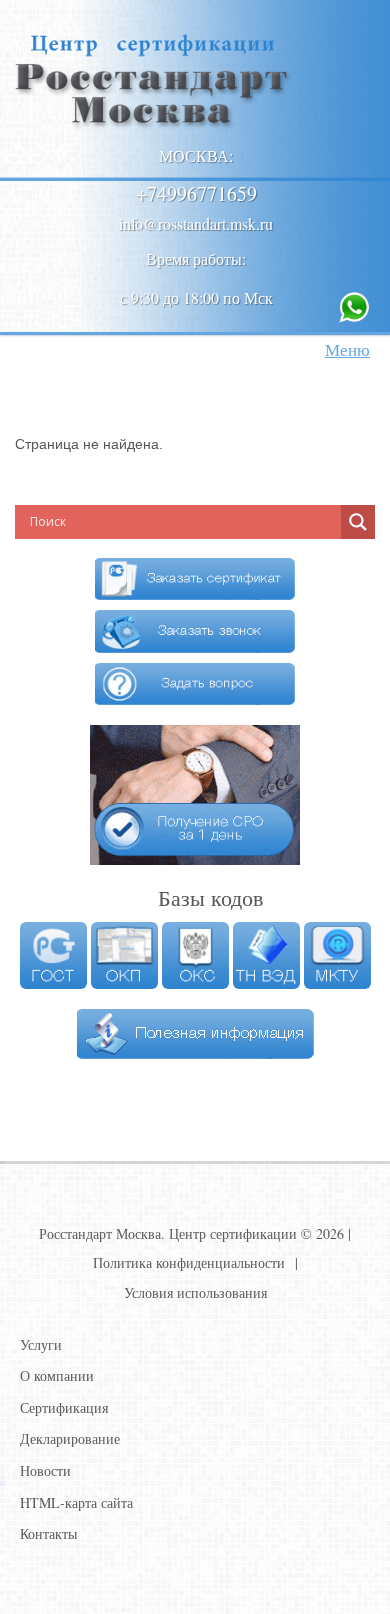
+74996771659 (196, 193)
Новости (45, 1470)
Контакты (48, 1533)
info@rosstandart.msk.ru (196, 223)
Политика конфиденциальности (189, 1262)
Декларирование (70, 1438)
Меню (347, 349)
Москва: (196, 155)
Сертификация (64, 1407)
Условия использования (195, 1292)
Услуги (41, 1344)
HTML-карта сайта (76, 1502)
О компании (57, 1375)
